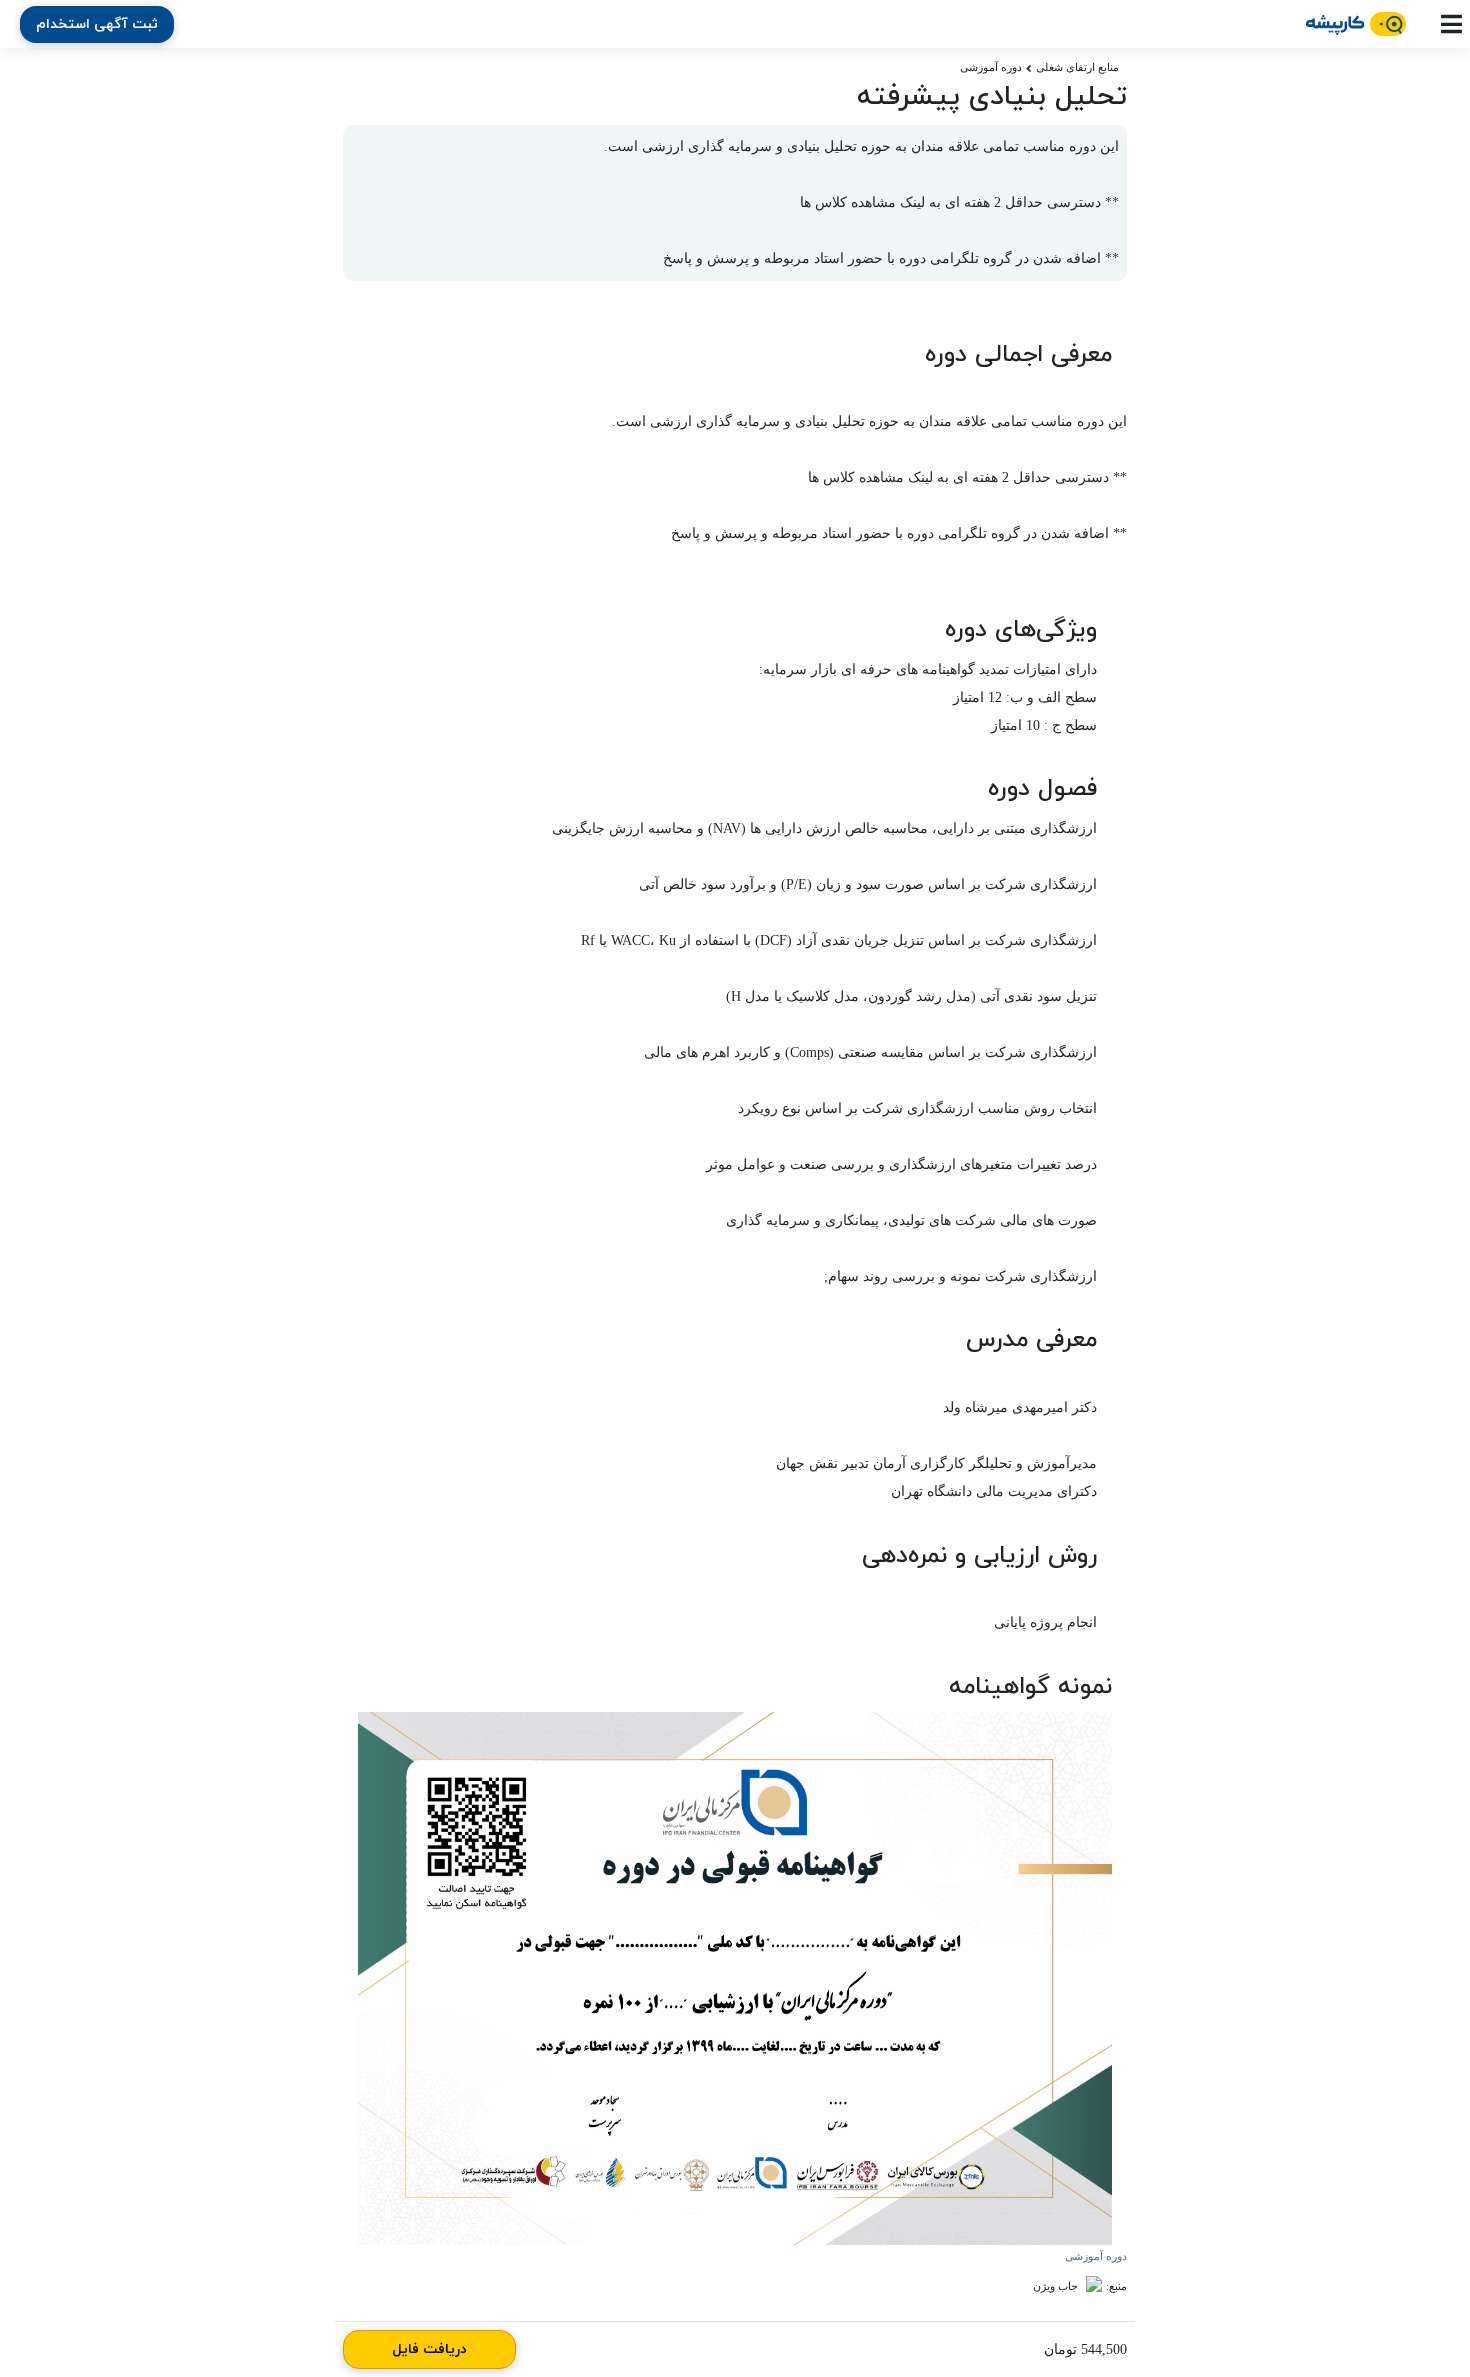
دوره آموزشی (991, 67)
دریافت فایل (429, 2349)
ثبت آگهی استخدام (97, 24)
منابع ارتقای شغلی (1077, 67)
